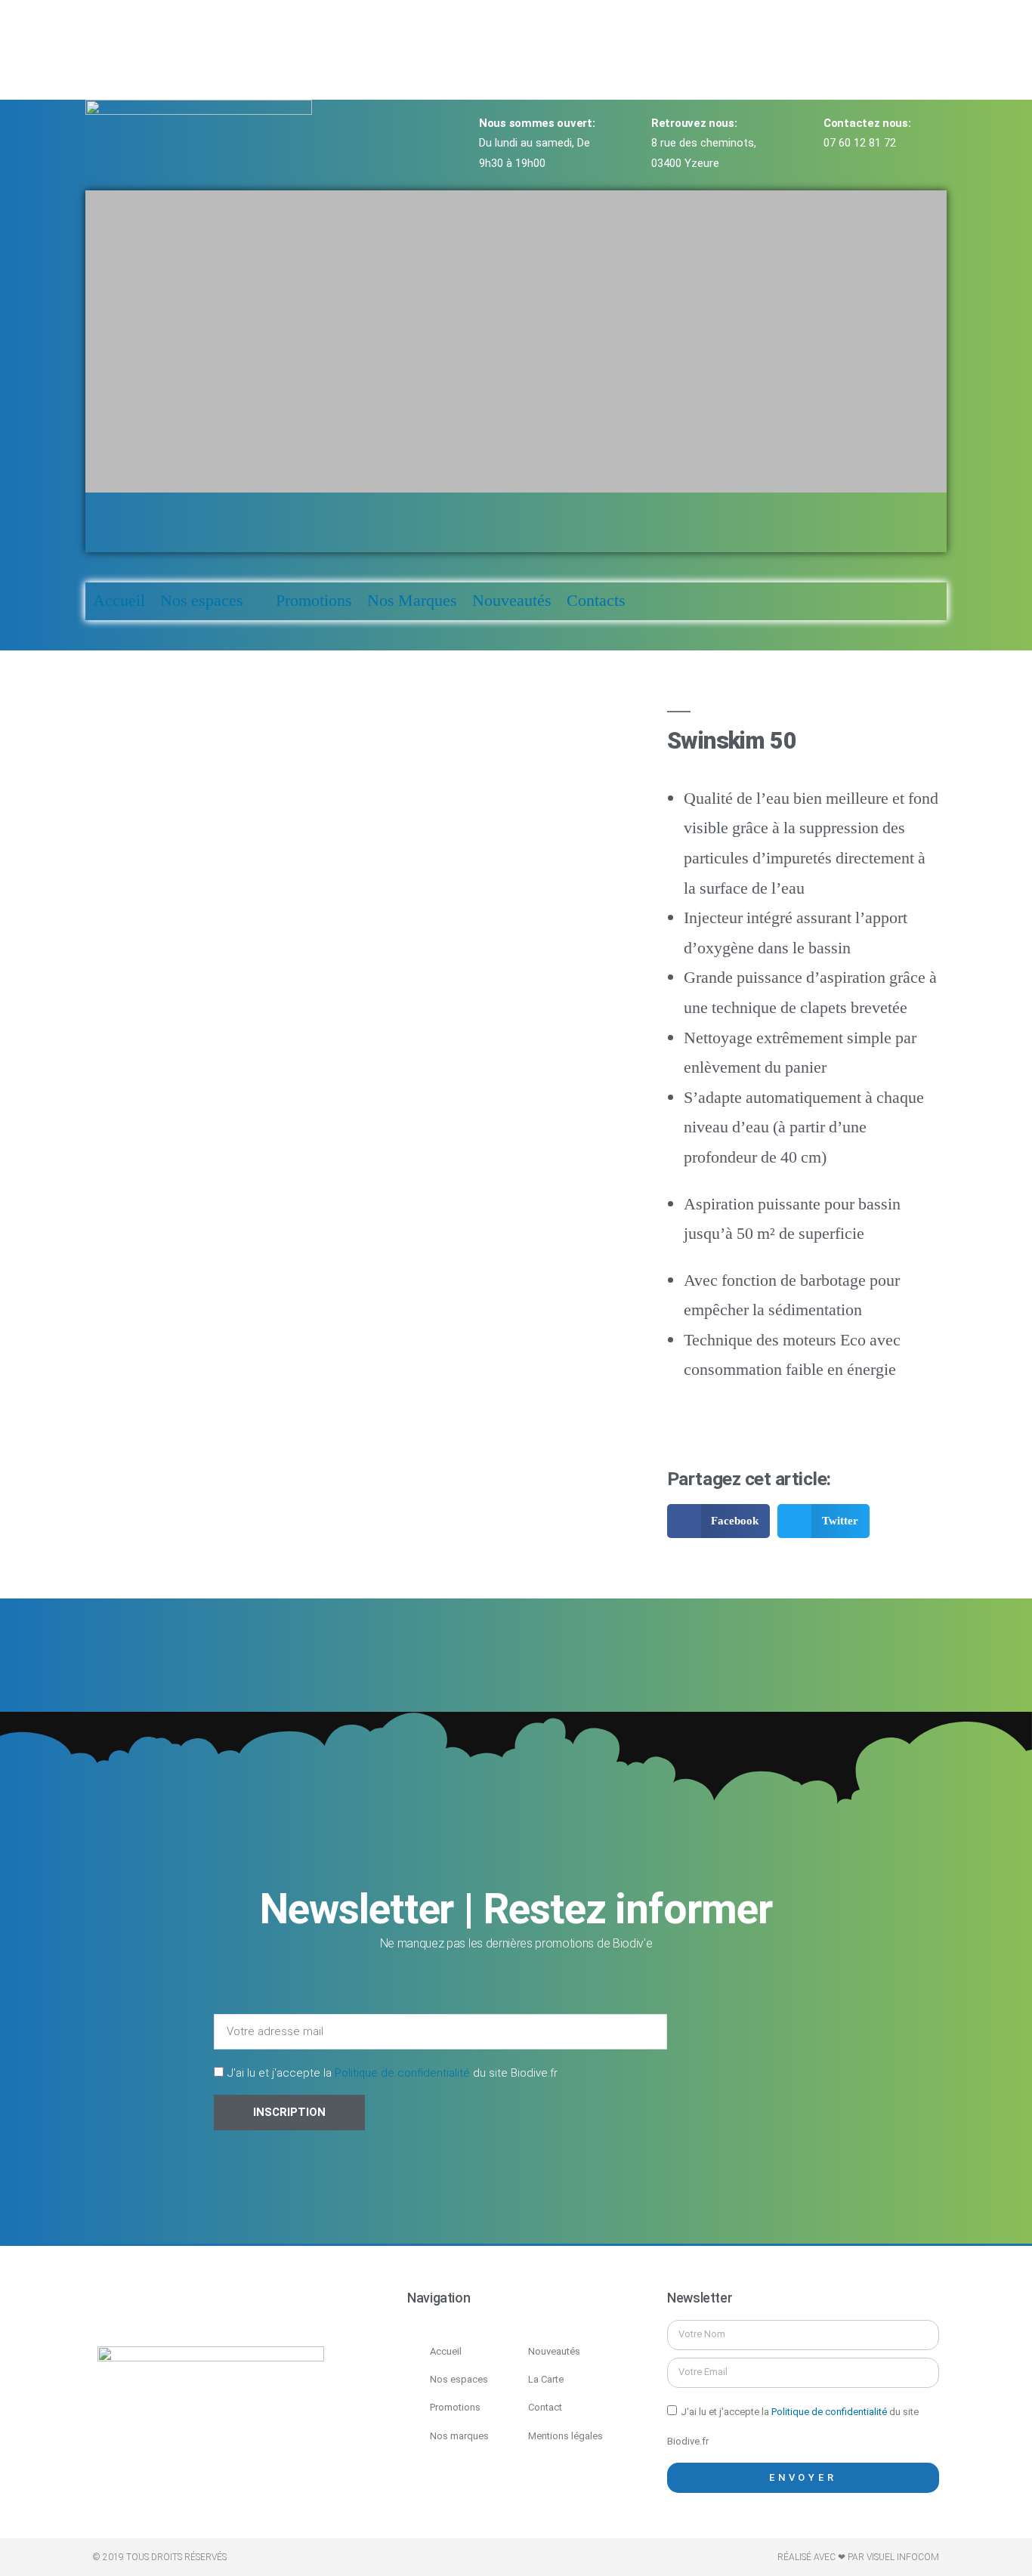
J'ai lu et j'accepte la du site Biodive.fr (392, 2073)
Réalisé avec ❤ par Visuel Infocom (858, 2557)
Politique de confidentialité (402, 2073)
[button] (516, 508)
